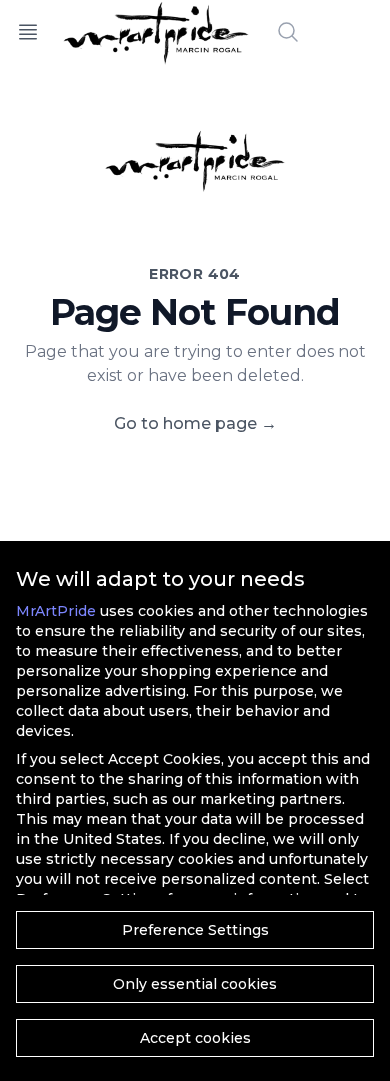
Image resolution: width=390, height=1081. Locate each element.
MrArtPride (56, 611)
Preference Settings (195, 930)
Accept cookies (195, 1038)
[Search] (288, 32)
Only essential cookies (195, 984)
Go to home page (195, 423)
